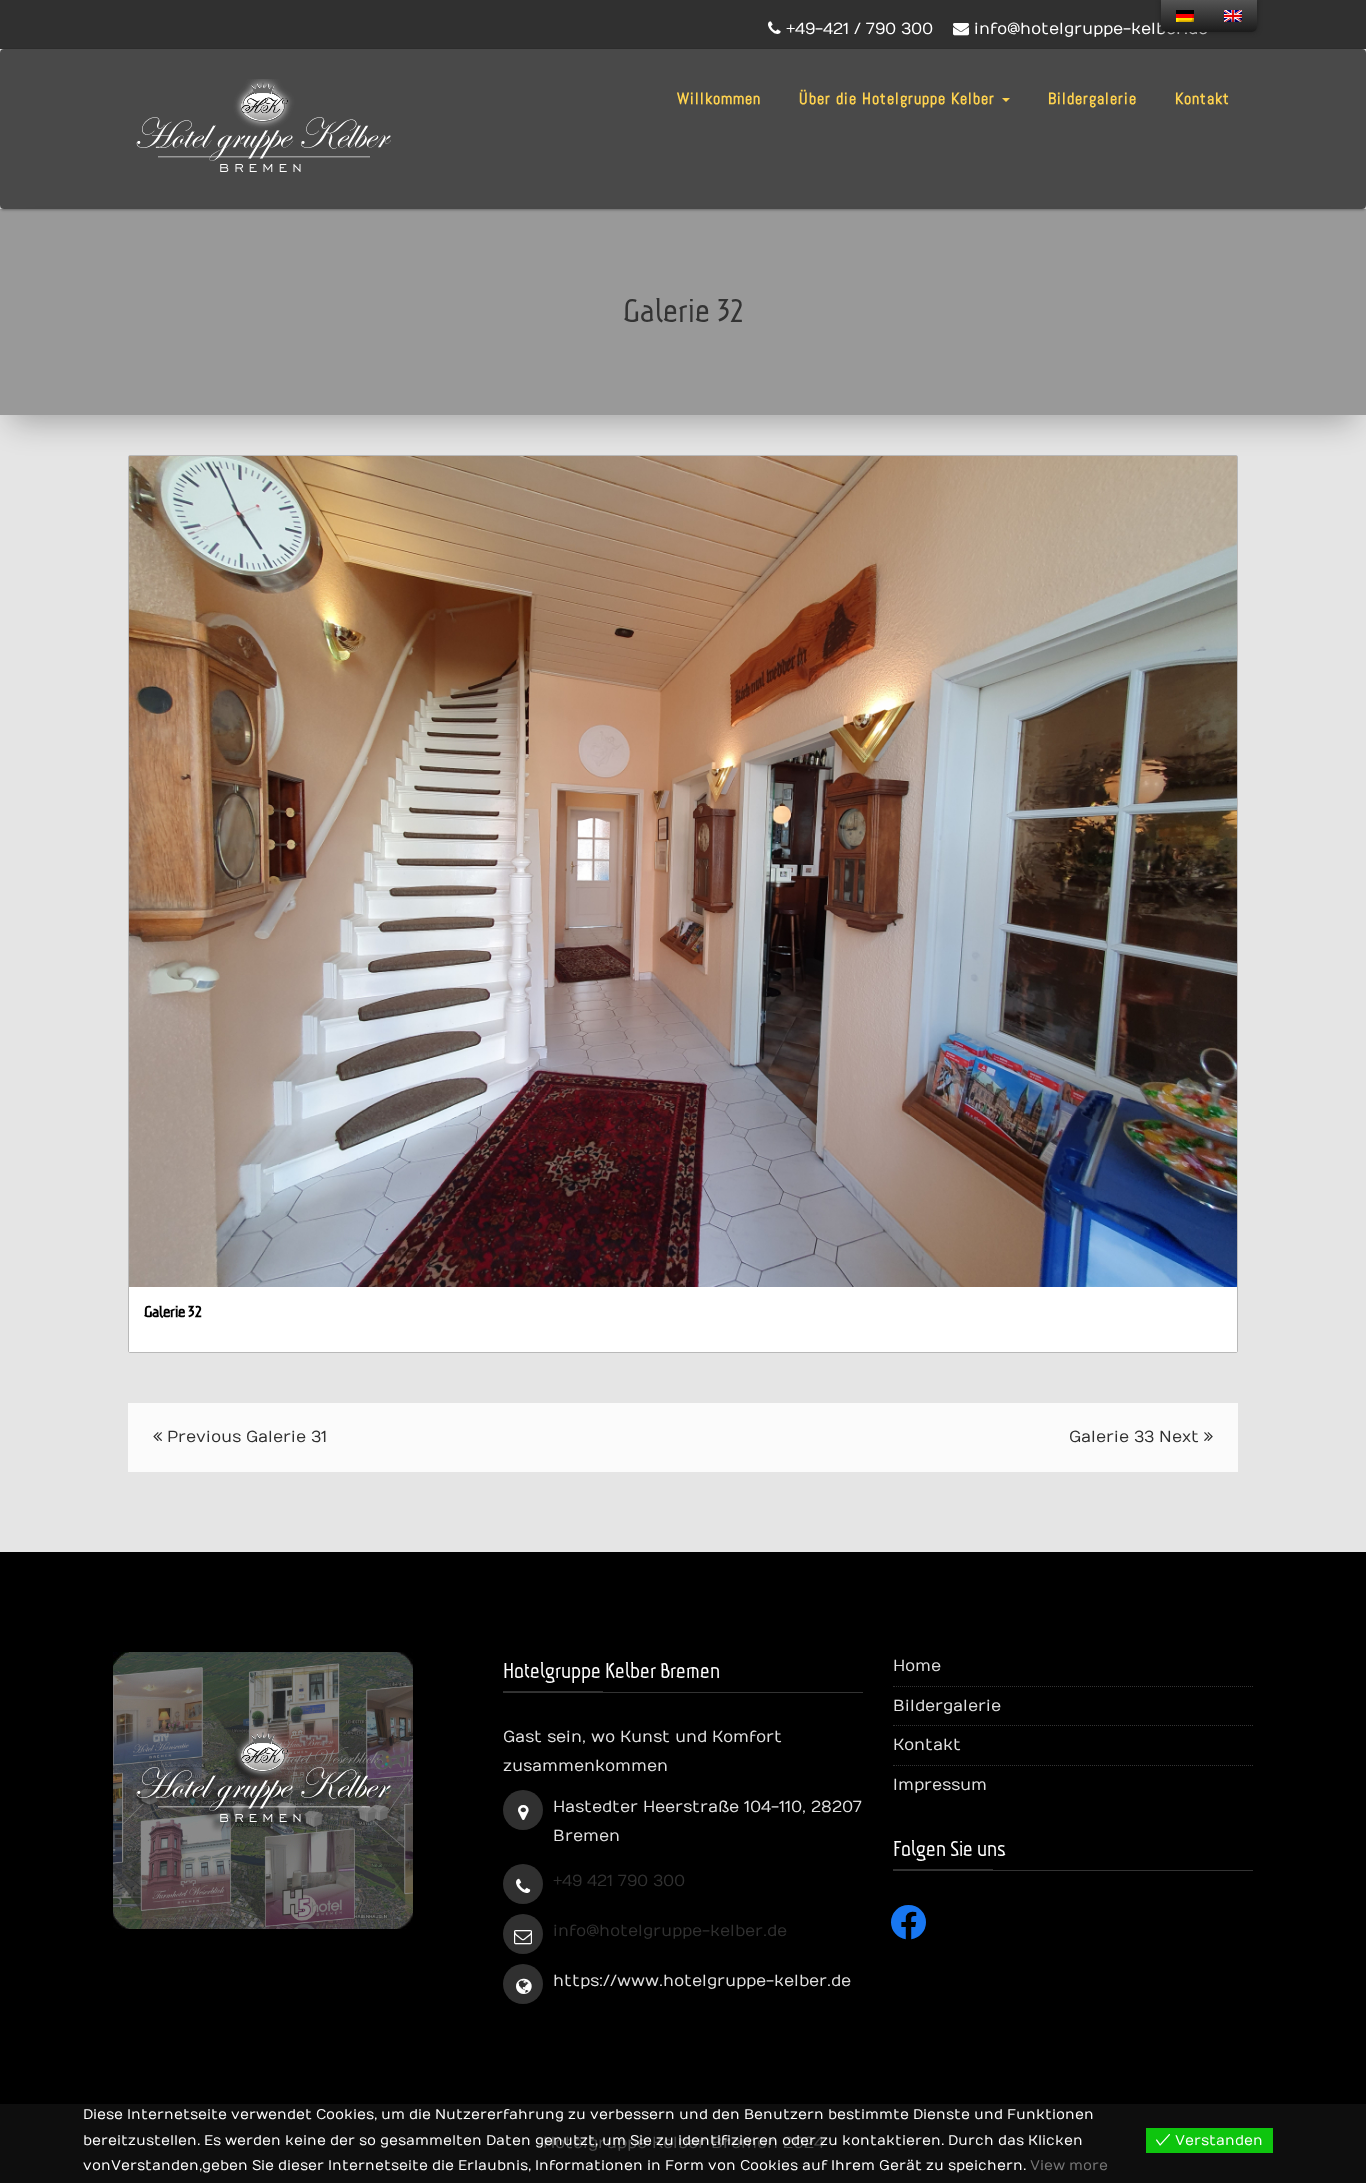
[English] (1233, 16)
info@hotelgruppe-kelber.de (670, 1931)
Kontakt (1202, 98)
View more (1069, 2165)
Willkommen (719, 98)
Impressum (940, 1785)
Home (917, 1666)
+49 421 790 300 (619, 1881)
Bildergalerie (1092, 98)
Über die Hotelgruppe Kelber (899, 98)
